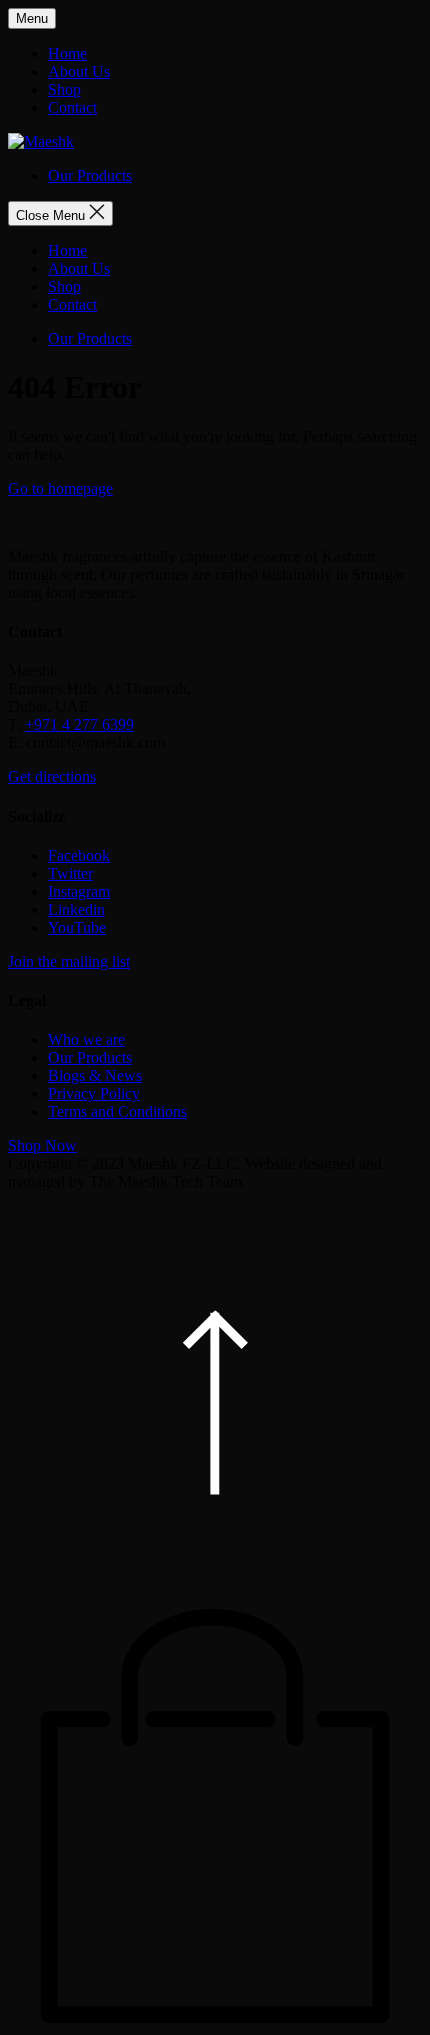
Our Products (90, 175)
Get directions (52, 776)
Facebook (79, 855)
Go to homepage (60, 488)
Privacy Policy (94, 1093)
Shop (64, 89)
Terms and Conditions (117, 1111)
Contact (72, 107)
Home (67, 53)
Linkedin (76, 909)
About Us (79, 71)
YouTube (77, 927)
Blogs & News (95, 1075)
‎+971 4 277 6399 (79, 724)
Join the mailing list (69, 961)
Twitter (70, 873)
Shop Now (42, 1145)
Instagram (79, 891)
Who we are (86, 1039)
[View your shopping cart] (215, 2017)
